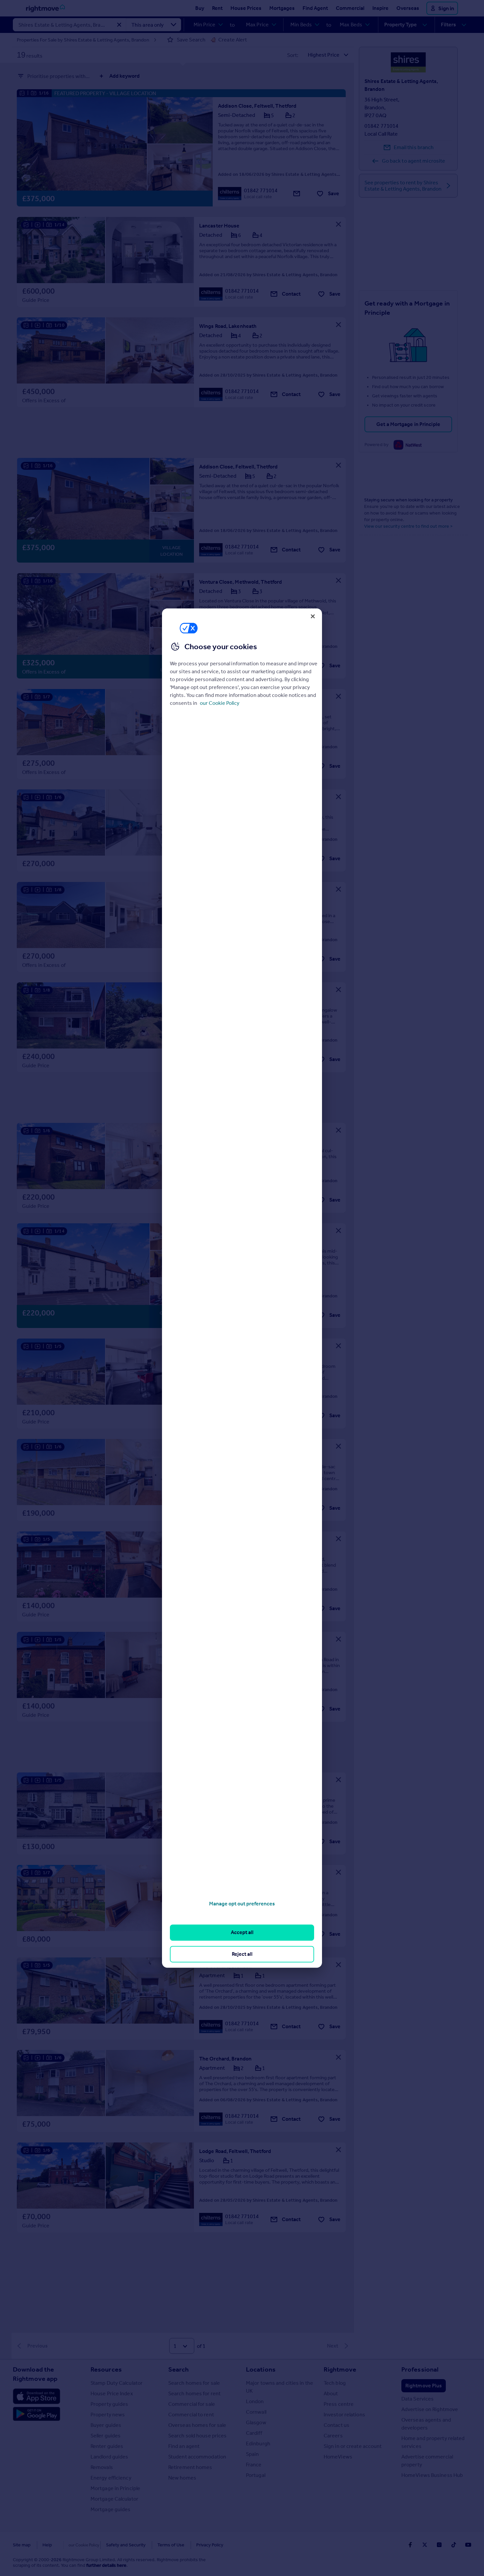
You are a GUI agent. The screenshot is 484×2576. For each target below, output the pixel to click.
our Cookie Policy (220, 703)
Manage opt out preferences (242, 1904)
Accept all (242, 1933)
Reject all (242, 1954)
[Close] (313, 616)
